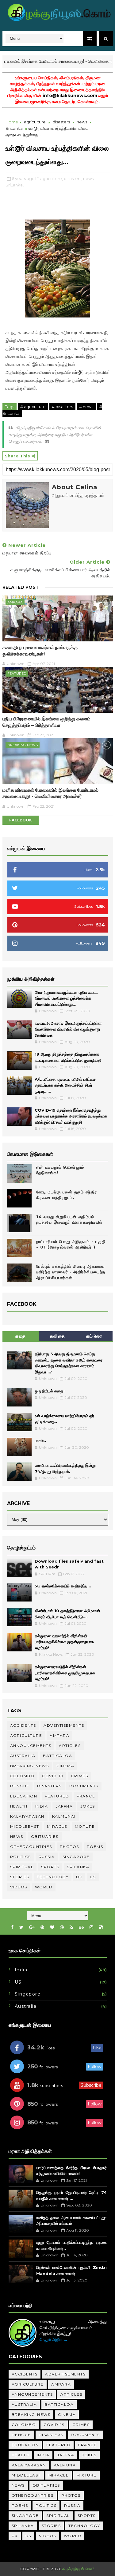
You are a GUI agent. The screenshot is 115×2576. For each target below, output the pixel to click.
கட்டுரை (94, 1336)
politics (21, 1857)
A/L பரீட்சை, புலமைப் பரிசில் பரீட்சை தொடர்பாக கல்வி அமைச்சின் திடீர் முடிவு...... (65, 1085)
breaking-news (23, 745)
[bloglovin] (52, 1927)
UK (79, 1877)
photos (69, 1847)
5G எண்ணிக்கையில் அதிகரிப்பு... (63, 1586)
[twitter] (21, 1927)
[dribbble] (62, 1927)
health (19, 1806)
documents (84, 1786)
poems (95, 1847)
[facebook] (12, 1927)
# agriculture (33, 407)
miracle (57, 1826)
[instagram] (91, 1927)
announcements (31, 1746)
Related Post (21, 587)
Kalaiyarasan (27, 1816)
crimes (79, 1776)
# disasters (62, 407)
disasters (61, 122)
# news (86, 407)
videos (19, 1887)
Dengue (20, 1786)
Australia (23, 1756)
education (24, 1796)
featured (17, 674)
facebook (21, 820)
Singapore (76, 1857)
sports (50, 1867)
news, (89, 178)
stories (20, 1877)
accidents (23, 1725)
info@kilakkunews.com (70, 96)
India (42, 1806)
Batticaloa (57, 1756)
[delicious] (101, 1927)
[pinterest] (42, 1927)
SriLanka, (15, 185)
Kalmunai (64, 1816)
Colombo (22, 1776)
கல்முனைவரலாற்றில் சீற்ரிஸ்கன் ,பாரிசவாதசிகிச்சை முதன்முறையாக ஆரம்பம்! (65, 1673)
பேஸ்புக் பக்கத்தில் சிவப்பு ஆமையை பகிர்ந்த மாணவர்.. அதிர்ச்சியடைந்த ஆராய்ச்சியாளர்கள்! (71, 1272)
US (93, 1877)
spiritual (22, 1867)
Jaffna (64, 1806)
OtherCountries (31, 1847)
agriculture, (52, 178)
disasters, (73, 178)
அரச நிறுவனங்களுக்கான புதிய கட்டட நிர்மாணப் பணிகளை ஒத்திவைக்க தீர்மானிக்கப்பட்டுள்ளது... (67, 998)
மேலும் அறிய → (54, 2340)
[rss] (71, 1927)
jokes (88, 1806)
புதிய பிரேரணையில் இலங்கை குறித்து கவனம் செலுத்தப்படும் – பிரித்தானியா (46, 722)
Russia (47, 1857)
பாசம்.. (40, 1440)
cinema (65, 1766)
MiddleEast (25, 1826)
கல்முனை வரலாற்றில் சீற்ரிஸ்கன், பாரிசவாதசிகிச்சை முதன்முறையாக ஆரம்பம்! (64, 1642)
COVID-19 (53, 1776)
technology (53, 1877)
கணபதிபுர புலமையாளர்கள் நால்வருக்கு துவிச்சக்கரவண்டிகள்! (40, 650)
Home (12, 122)
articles (70, 1746)
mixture (85, 1826)
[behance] (81, 1927)
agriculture (35, 122)
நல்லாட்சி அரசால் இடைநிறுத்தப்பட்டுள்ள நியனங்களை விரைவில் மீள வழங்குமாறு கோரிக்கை (68, 1029)
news (82, 122)
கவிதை (58, 1336)
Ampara (15, 602)
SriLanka (14, 128)
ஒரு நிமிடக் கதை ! (50, 1391)
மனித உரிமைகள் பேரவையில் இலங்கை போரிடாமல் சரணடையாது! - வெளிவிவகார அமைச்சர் (50, 793)
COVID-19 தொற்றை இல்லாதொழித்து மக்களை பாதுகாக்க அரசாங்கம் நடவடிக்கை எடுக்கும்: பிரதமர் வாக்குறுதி (71, 1116)
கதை (21, 1336)
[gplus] (32, 1927)
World (44, 1887)
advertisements (64, 1725)
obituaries (45, 1836)
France (86, 1796)
